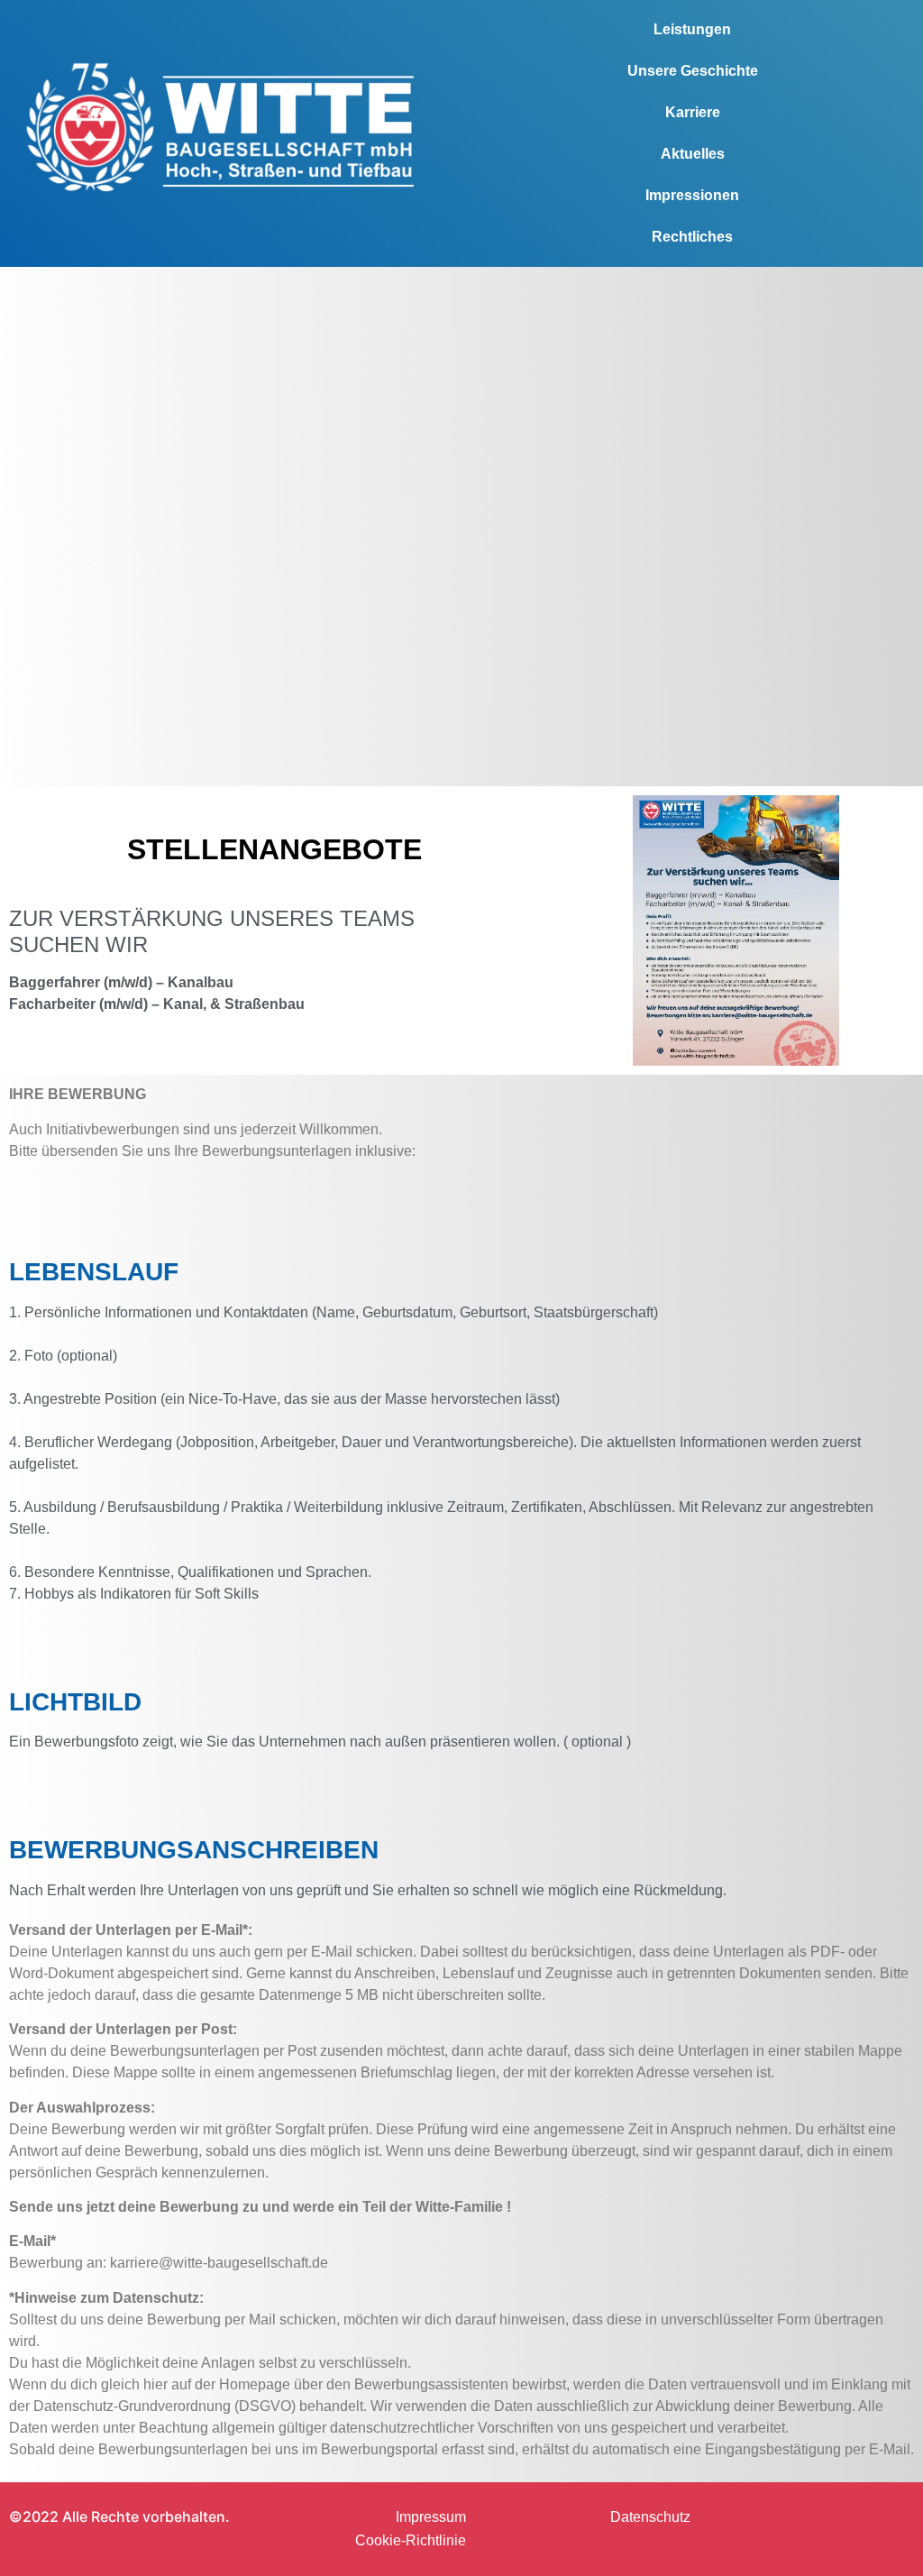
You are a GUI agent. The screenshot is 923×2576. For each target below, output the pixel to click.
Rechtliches (692, 237)
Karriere (693, 112)
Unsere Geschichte (693, 71)
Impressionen (692, 195)
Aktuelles (693, 154)
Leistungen (692, 29)
